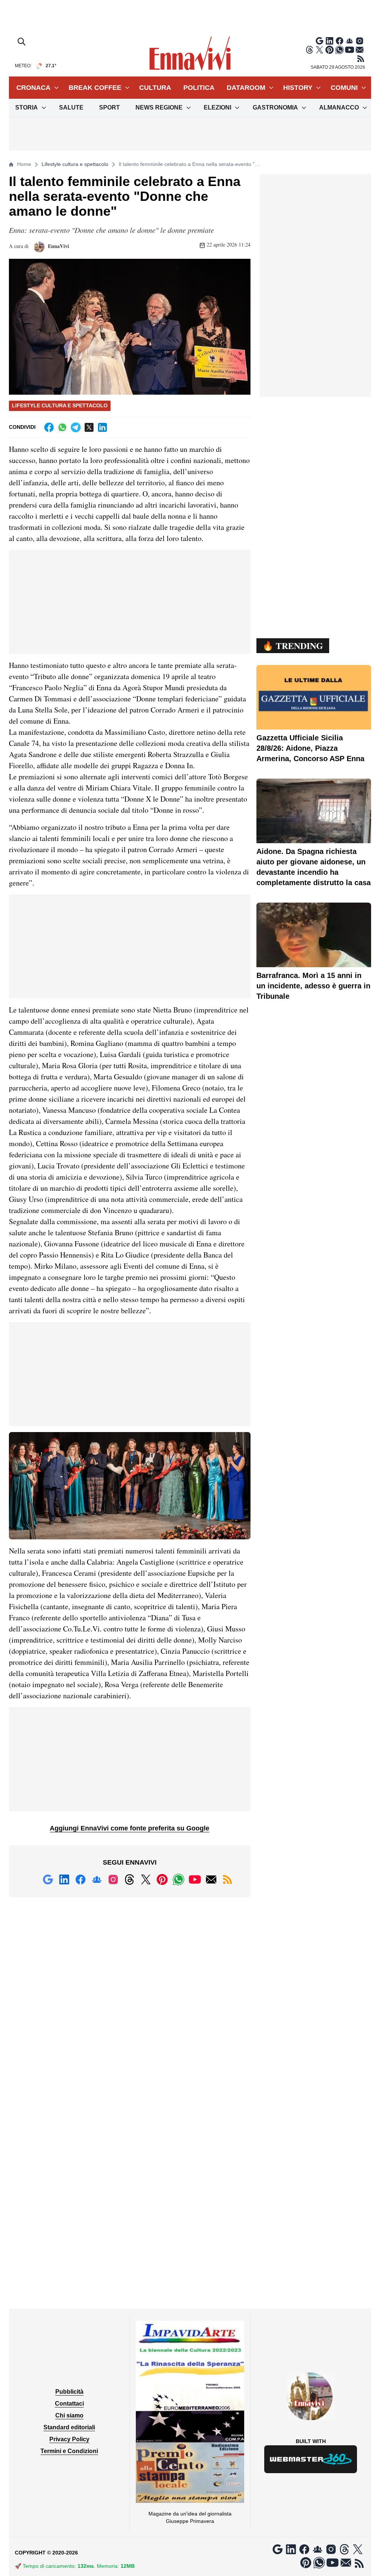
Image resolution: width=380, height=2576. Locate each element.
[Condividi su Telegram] (76, 427)
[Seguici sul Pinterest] (330, 50)
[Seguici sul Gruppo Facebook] (350, 41)
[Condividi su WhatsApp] (62, 427)
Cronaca (33, 88)
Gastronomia (275, 107)
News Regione (159, 107)
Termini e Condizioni (69, 2451)
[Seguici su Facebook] (340, 41)
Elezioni (217, 107)
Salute (71, 107)
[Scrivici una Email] (360, 50)
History (298, 88)
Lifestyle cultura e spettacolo (75, 164)
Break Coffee (95, 88)
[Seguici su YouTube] (350, 50)
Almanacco (339, 107)
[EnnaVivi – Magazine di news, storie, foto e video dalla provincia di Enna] (190, 53)
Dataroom (246, 88)
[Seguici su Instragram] (360, 41)
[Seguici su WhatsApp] (340, 50)
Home (24, 164)
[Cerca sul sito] (22, 42)
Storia (27, 107)
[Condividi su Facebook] (49, 427)
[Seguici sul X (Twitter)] (320, 50)
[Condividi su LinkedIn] (102, 427)
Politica (199, 88)
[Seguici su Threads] (309, 50)
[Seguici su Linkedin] (330, 41)
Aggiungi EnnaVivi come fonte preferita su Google (130, 1828)
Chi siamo (69, 2415)
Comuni (344, 88)
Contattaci (69, 2404)
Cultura (155, 88)
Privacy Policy (69, 2439)
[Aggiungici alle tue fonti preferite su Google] (320, 41)
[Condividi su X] (89, 427)
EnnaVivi (58, 246)
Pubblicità (69, 2392)
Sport (109, 107)
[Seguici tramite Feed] (361, 59)
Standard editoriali (69, 2427)
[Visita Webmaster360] (311, 2459)
